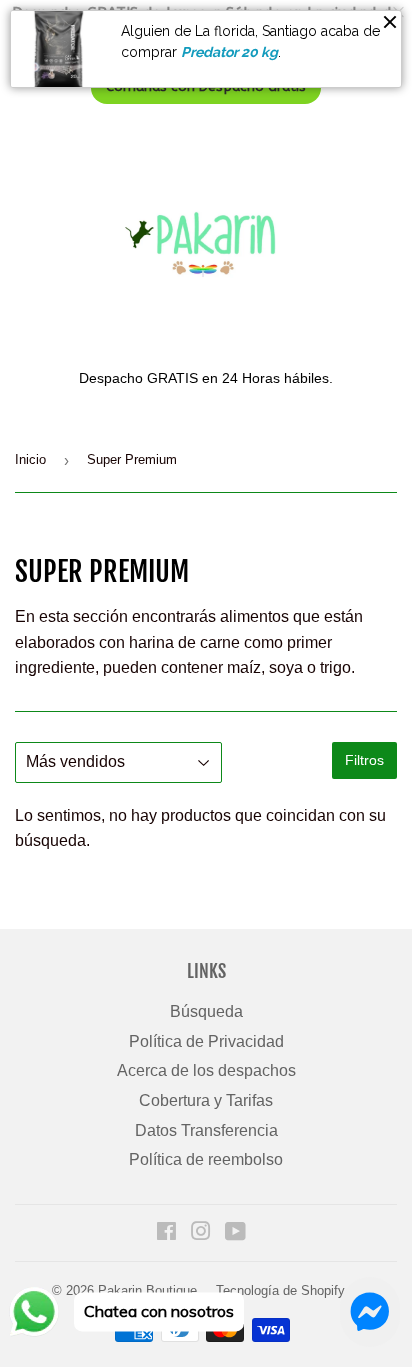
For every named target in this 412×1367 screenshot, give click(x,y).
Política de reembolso (206, 1159)
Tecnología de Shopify (280, 1290)
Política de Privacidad (206, 1041)
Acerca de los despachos (206, 1070)
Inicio (30, 459)
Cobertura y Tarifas (206, 1100)
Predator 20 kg (229, 52)
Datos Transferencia (206, 1130)
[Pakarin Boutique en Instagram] (201, 1233)
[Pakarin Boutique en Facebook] (166, 1233)
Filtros (364, 760)
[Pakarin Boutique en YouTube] (235, 1233)
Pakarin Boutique (147, 1290)
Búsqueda (206, 1011)
